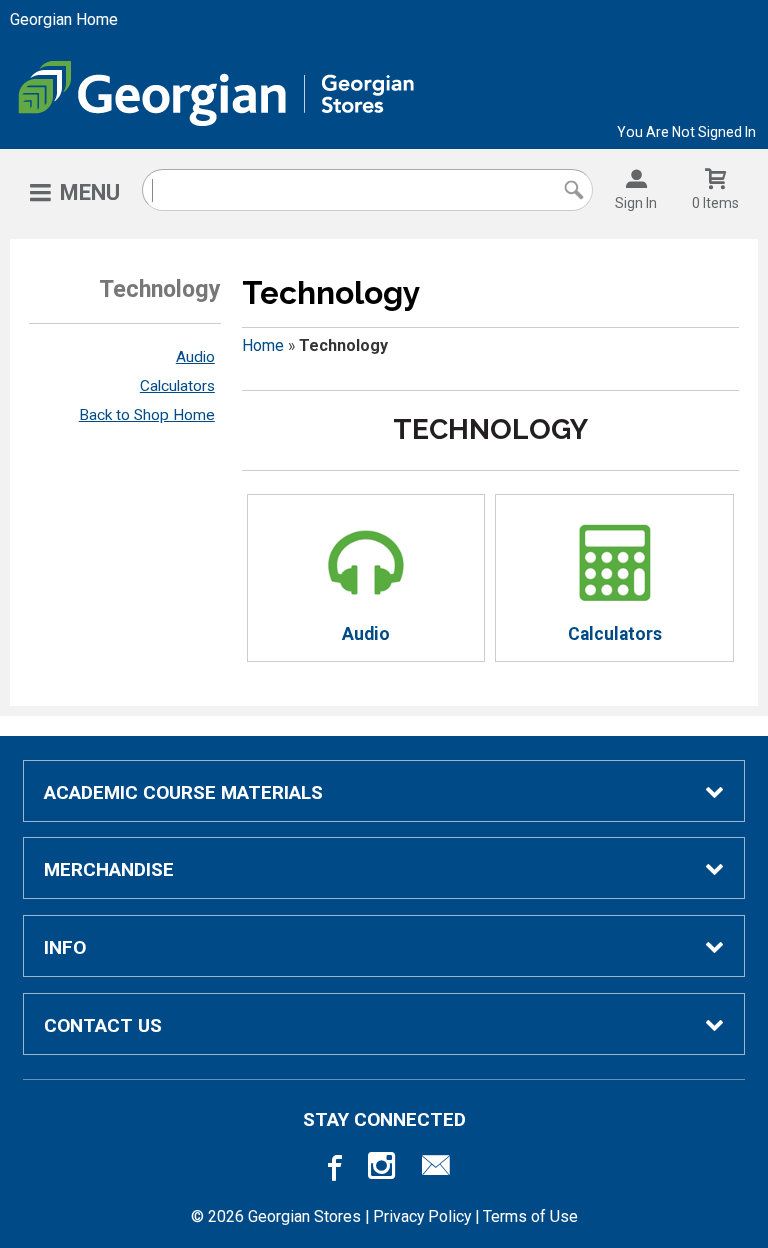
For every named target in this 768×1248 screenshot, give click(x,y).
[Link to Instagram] (384, 1170)
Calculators (177, 386)
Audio (195, 357)
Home (263, 345)
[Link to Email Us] (436, 1170)
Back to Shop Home (147, 415)
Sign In (636, 203)
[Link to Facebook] (332, 1170)
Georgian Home (64, 19)
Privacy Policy (422, 1216)
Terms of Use (530, 1216)
